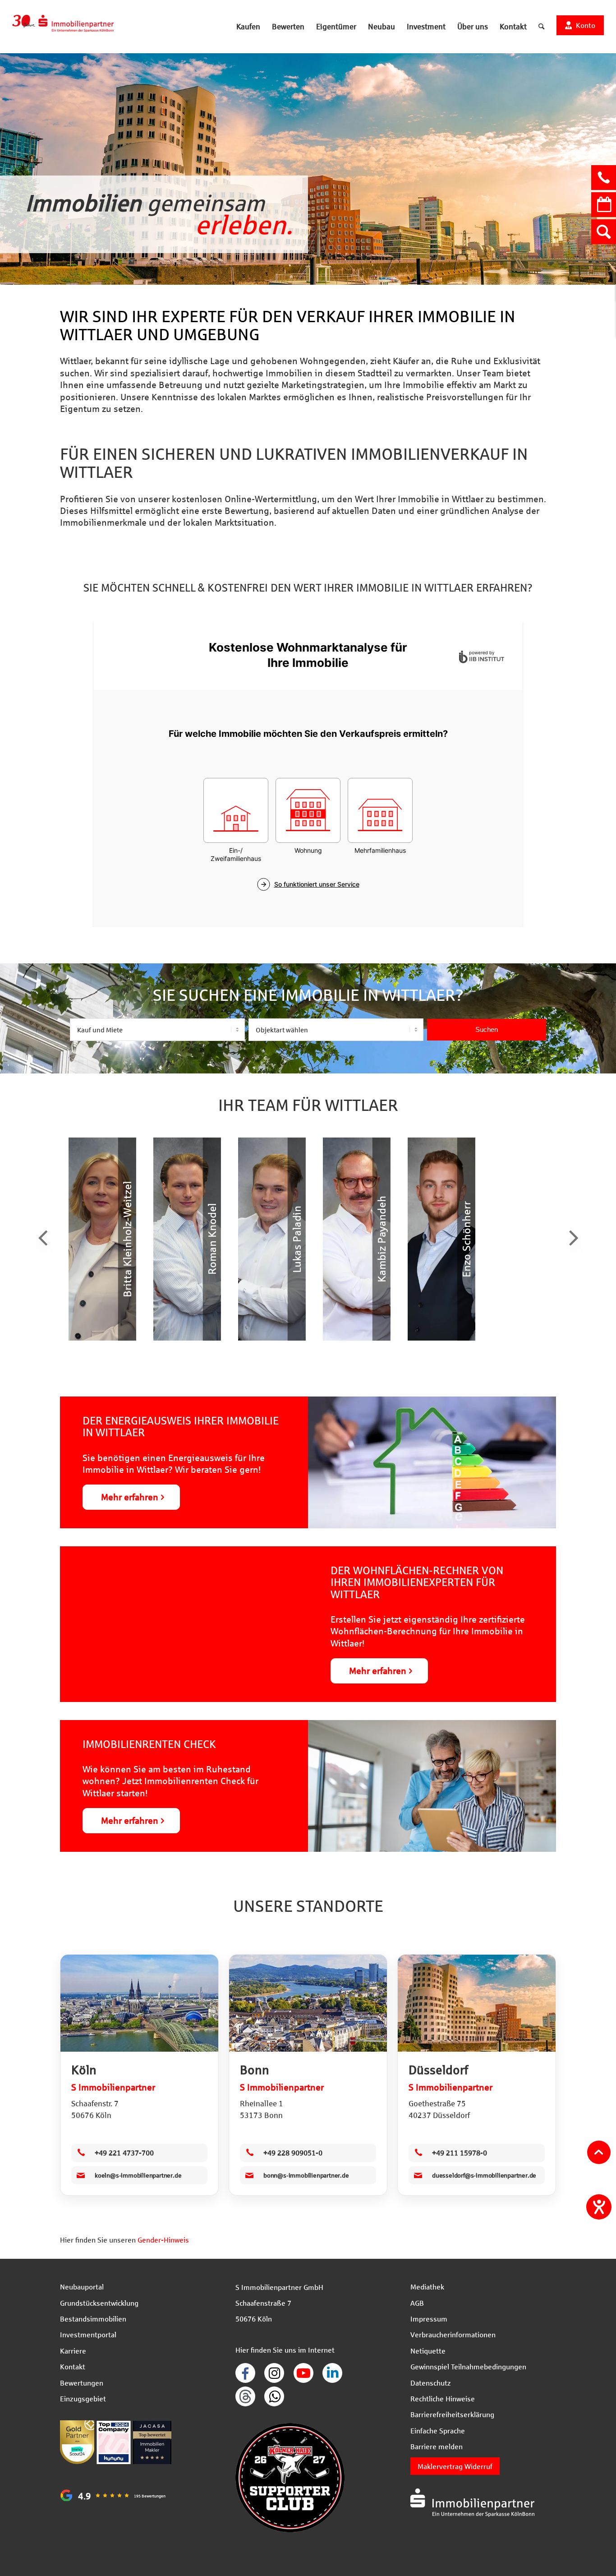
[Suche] (541, 27)
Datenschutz (431, 2383)
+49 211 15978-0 (460, 2153)
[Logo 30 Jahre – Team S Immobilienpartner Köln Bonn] (63, 27)
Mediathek (427, 2287)
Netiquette (428, 2351)
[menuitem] (248, 27)
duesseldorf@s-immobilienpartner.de (484, 2175)
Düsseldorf (438, 2070)
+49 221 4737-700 (124, 2153)
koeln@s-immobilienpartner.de (138, 2175)
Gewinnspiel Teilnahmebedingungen (468, 2366)
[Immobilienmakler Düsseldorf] (477, 2003)
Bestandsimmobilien (93, 2319)
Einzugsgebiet (83, 2398)
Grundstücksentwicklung (99, 2303)
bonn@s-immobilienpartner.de (306, 2175)
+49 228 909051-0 (293, 2153)
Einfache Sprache (438, 2430)
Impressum (429, 2319)
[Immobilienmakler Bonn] (308, 2003)
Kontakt (73, 2366)
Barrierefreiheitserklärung (452, 2414)
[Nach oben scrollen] (599, 2152)
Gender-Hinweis (163, 2240)
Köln (84, 2070)
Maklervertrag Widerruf (455, 2466)
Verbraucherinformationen (453, 2334)
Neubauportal (82, 2287)
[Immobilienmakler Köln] (139, 2003)
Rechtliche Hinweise (443, 2398)
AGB (417, 2303)
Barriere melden (437, 2446)
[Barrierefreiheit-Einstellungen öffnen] (599, 2207)
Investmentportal (88, 2334)
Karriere (73, 2351)
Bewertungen (82, 2383)
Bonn (255, 2070)
